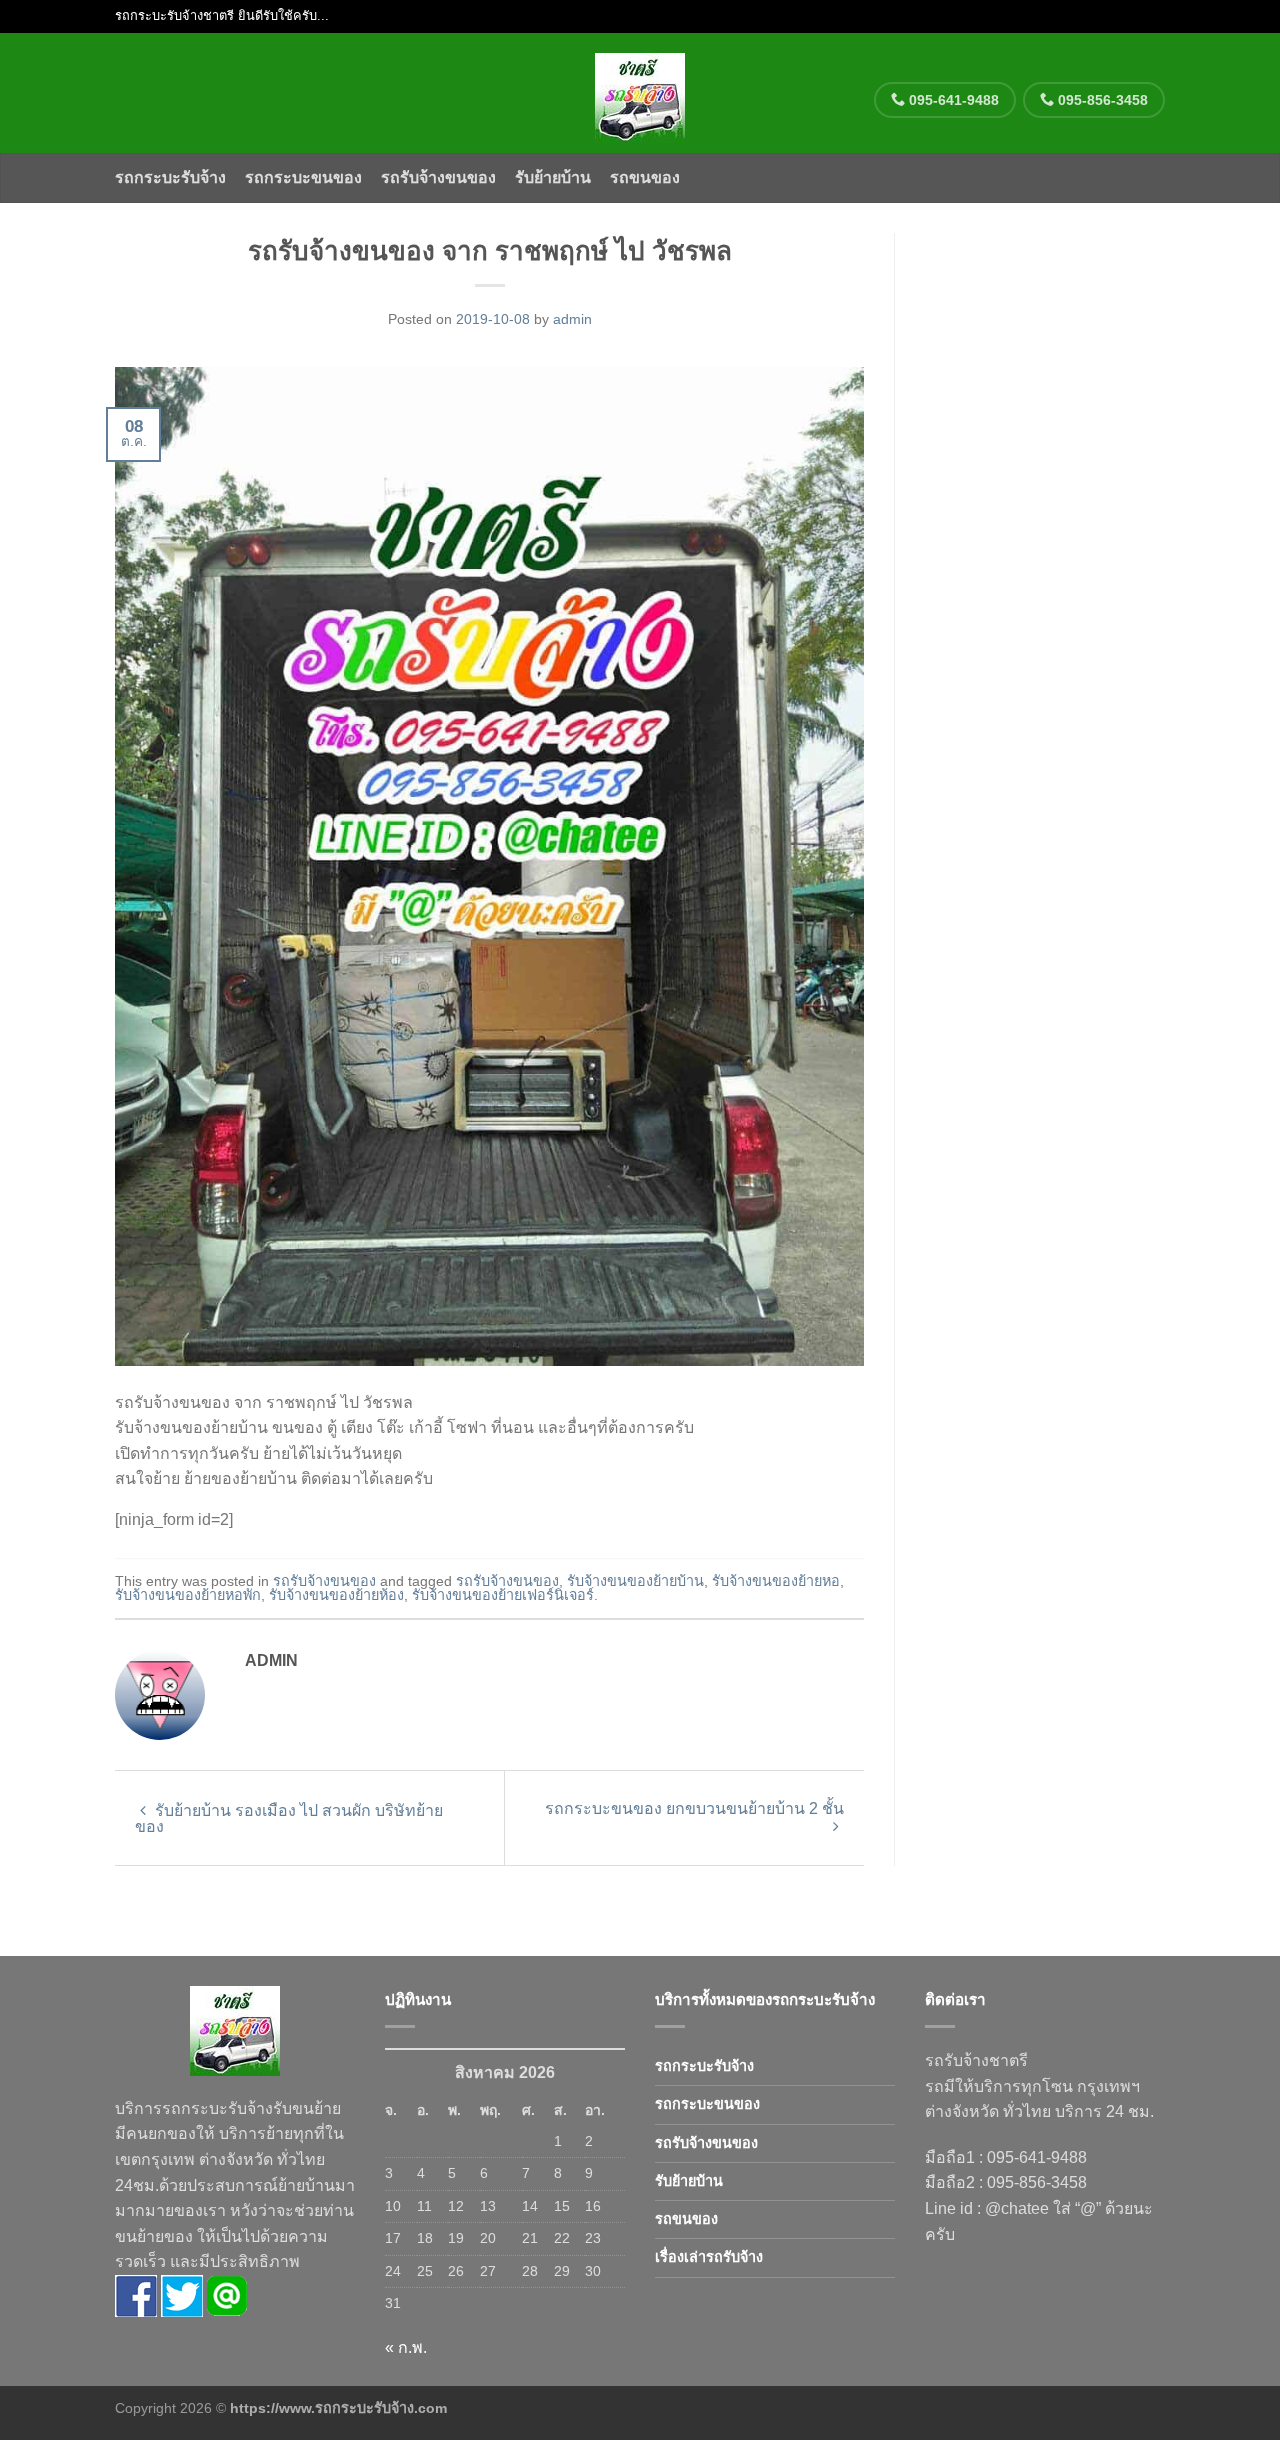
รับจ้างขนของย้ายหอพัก (188, 1595)
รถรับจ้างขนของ (438, 177)
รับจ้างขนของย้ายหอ (776, 1581)
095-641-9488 (952, 100)
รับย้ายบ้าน (553, 177)
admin (572, 319)
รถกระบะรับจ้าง (170, 177)
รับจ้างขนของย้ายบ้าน (635, 1581)
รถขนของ (645, 177)
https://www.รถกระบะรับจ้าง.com (338, 2408)
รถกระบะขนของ (303, 177)
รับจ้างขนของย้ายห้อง (336, 1595)
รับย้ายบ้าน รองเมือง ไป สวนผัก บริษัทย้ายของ (289, 1818)
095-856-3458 (1101, 100)
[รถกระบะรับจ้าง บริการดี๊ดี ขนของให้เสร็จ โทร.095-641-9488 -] (640, 93)
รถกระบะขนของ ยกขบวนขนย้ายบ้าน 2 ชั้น (694, 1808)
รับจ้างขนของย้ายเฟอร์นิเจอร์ (503, 1595)
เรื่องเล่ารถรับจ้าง (709, 2257)
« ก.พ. (406, 2347)
